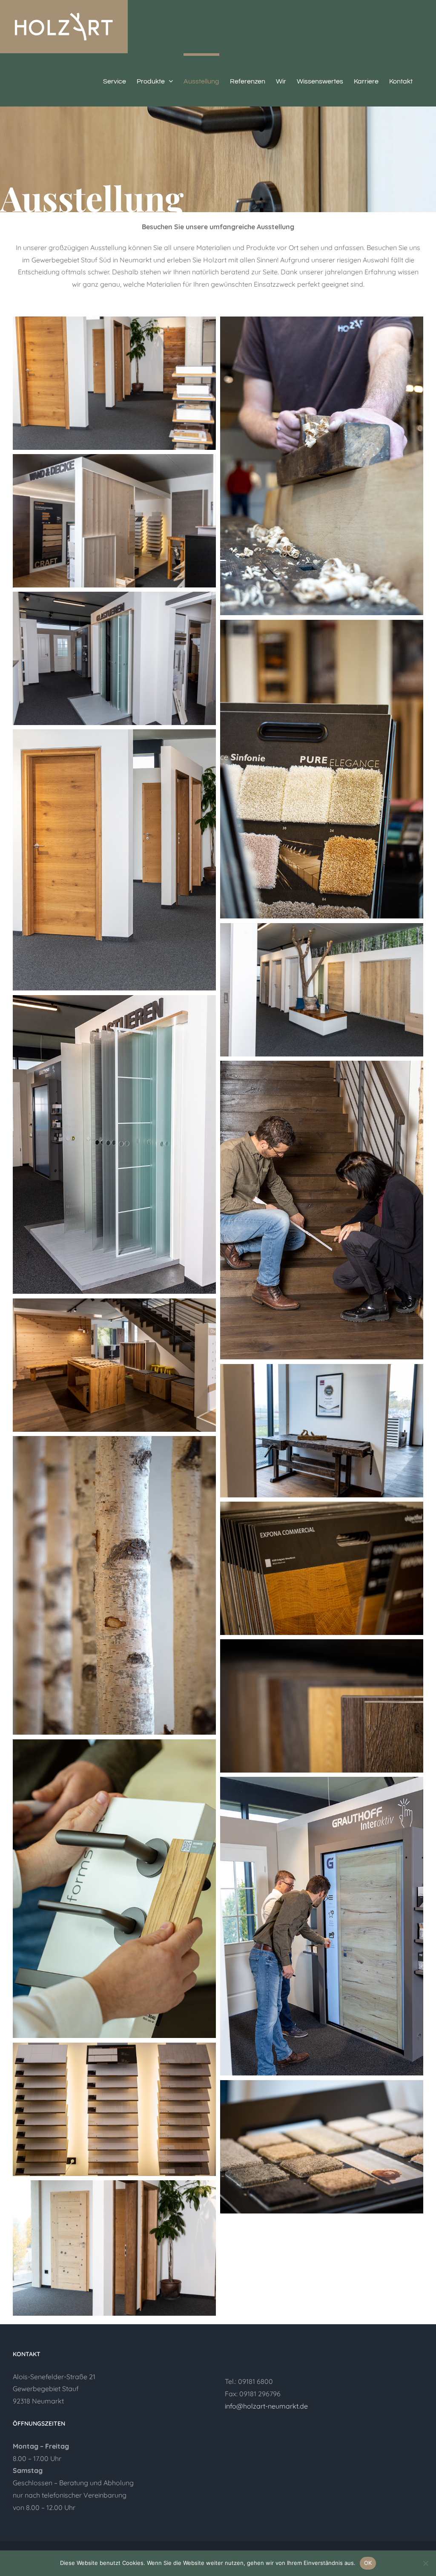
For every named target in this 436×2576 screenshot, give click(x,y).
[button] (112, 2446)
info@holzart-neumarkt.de (266, 2406)
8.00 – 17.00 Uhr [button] (37, 2458)
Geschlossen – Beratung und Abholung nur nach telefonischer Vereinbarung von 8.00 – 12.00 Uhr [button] (73, 2489)
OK (368, 2563)
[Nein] (425, 2563)
